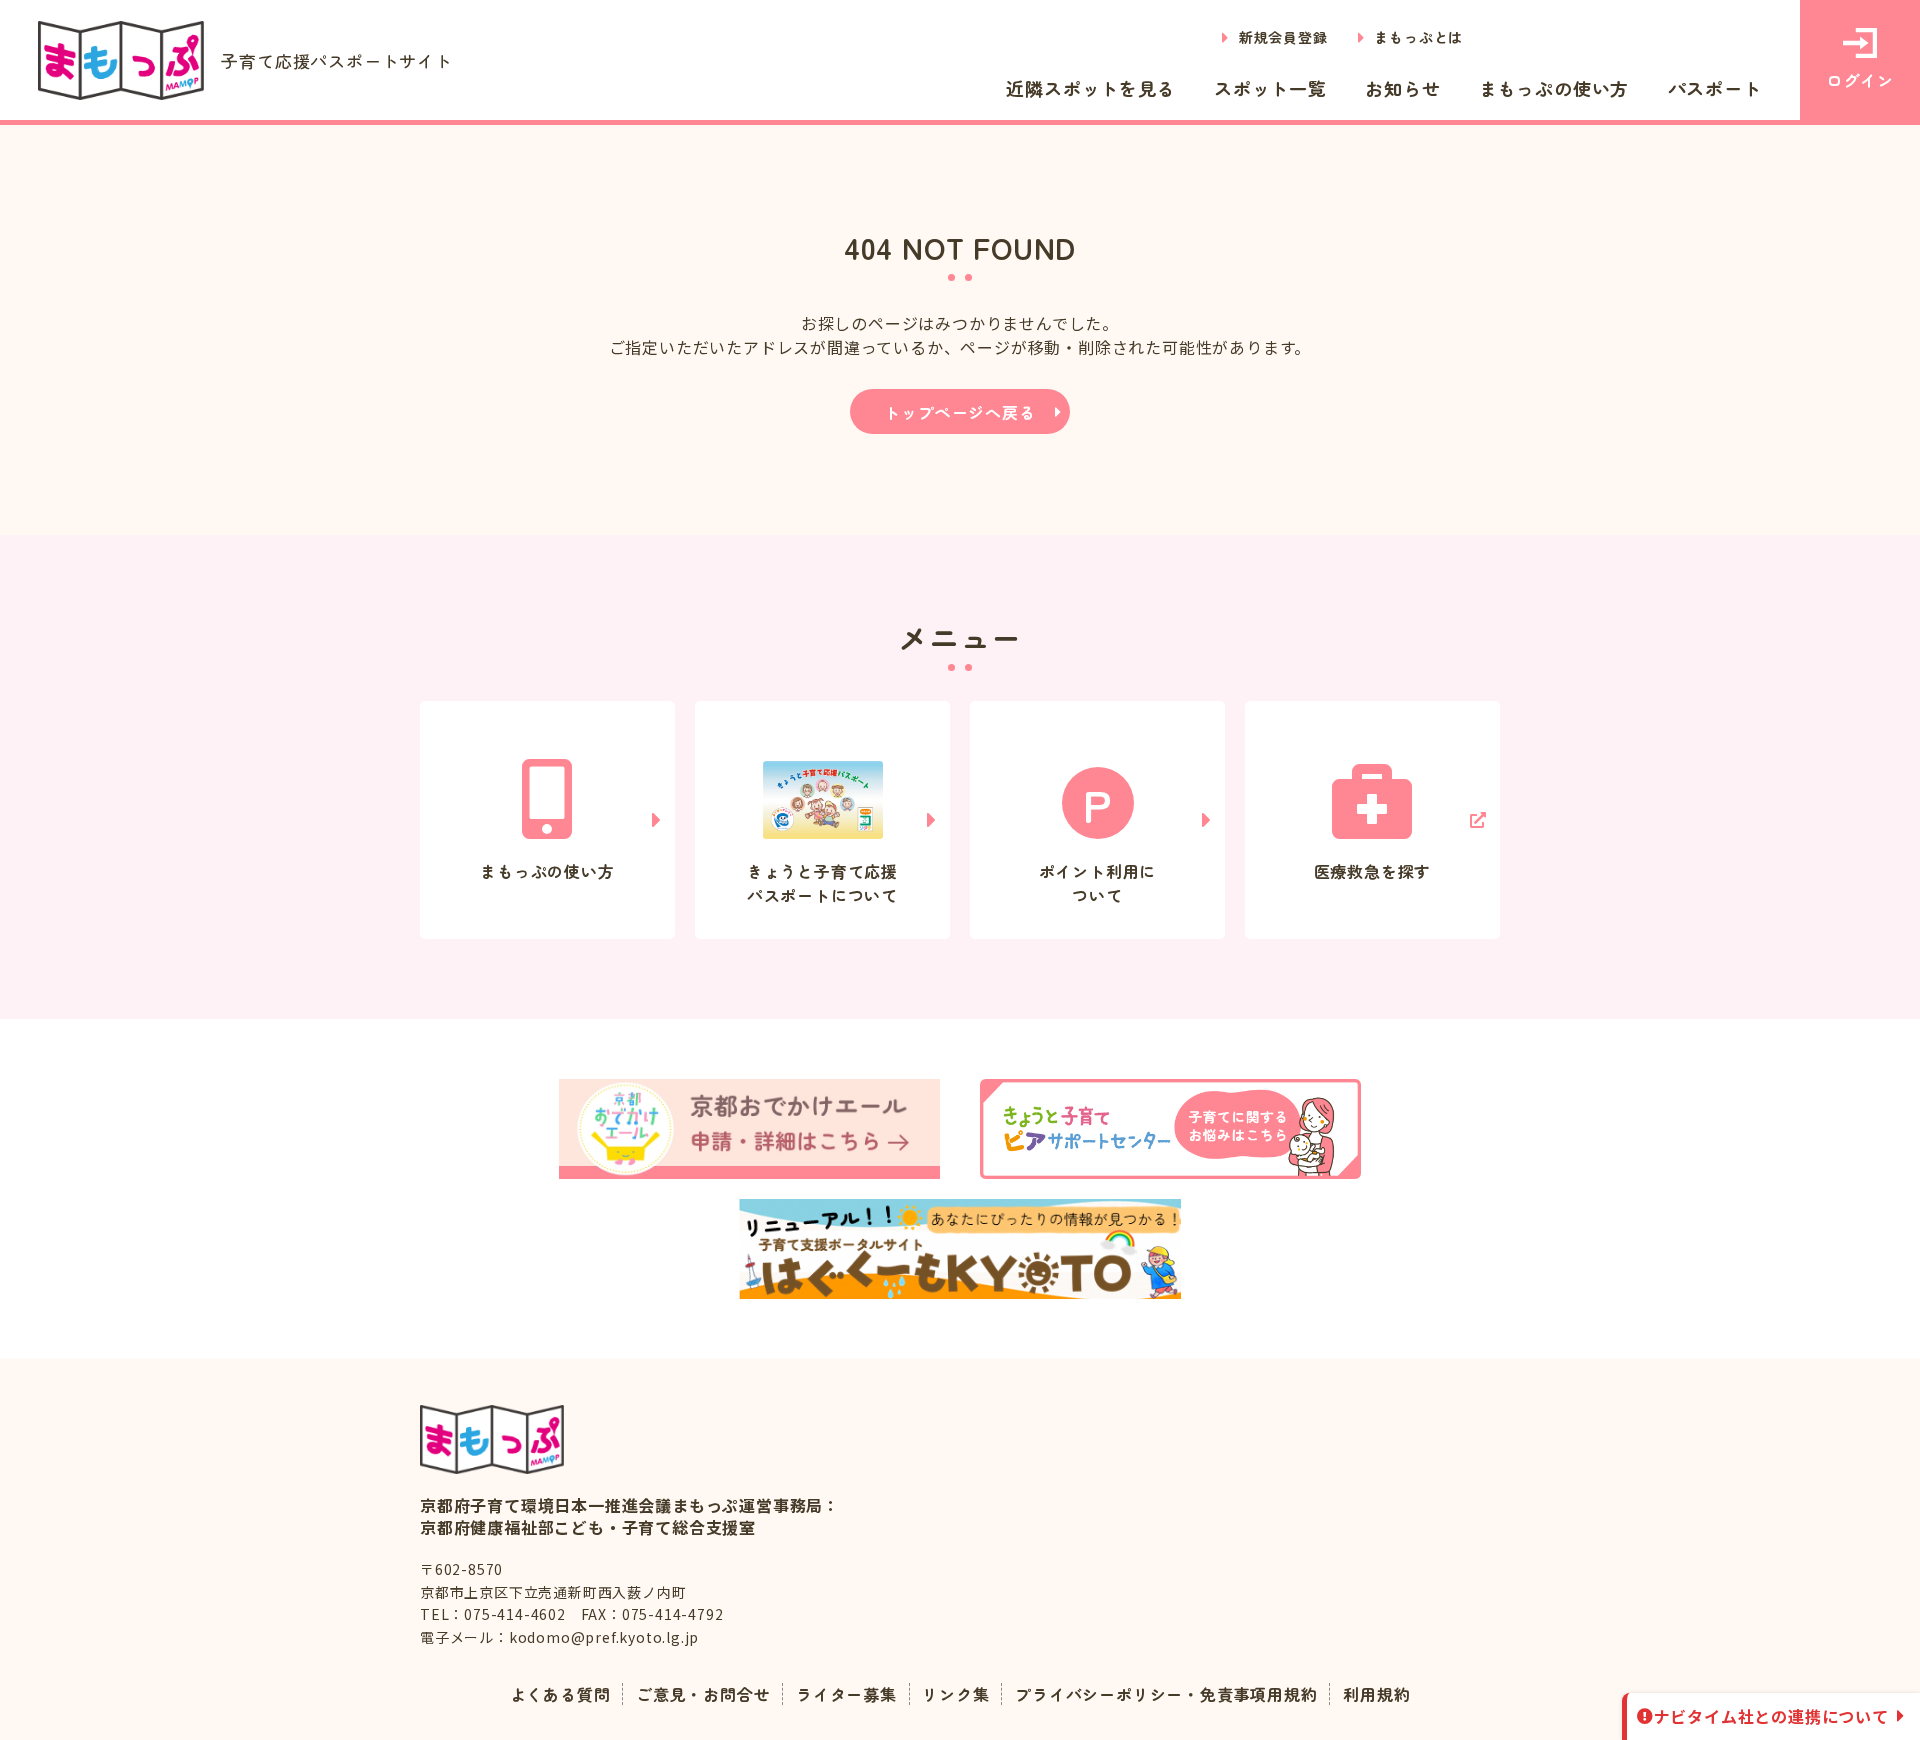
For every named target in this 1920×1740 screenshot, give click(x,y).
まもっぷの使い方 (1554, 88)
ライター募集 (846, 1694)
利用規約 (1376, 1694)
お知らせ (1402, 88)
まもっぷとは (1418, 37)
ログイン (1859, 80)
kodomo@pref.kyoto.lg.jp (604, 1637)
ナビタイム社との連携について (1771, 1716)
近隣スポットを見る (1090, 88)
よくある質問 (560, 1694)
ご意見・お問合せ (703, 1694)
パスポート (1715, 88)
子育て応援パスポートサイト (336, 60)
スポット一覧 (1270, 88)
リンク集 (955, 1694)
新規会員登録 (1283, 37)
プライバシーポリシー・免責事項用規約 (1166, 1694)
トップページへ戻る (959, 412)
